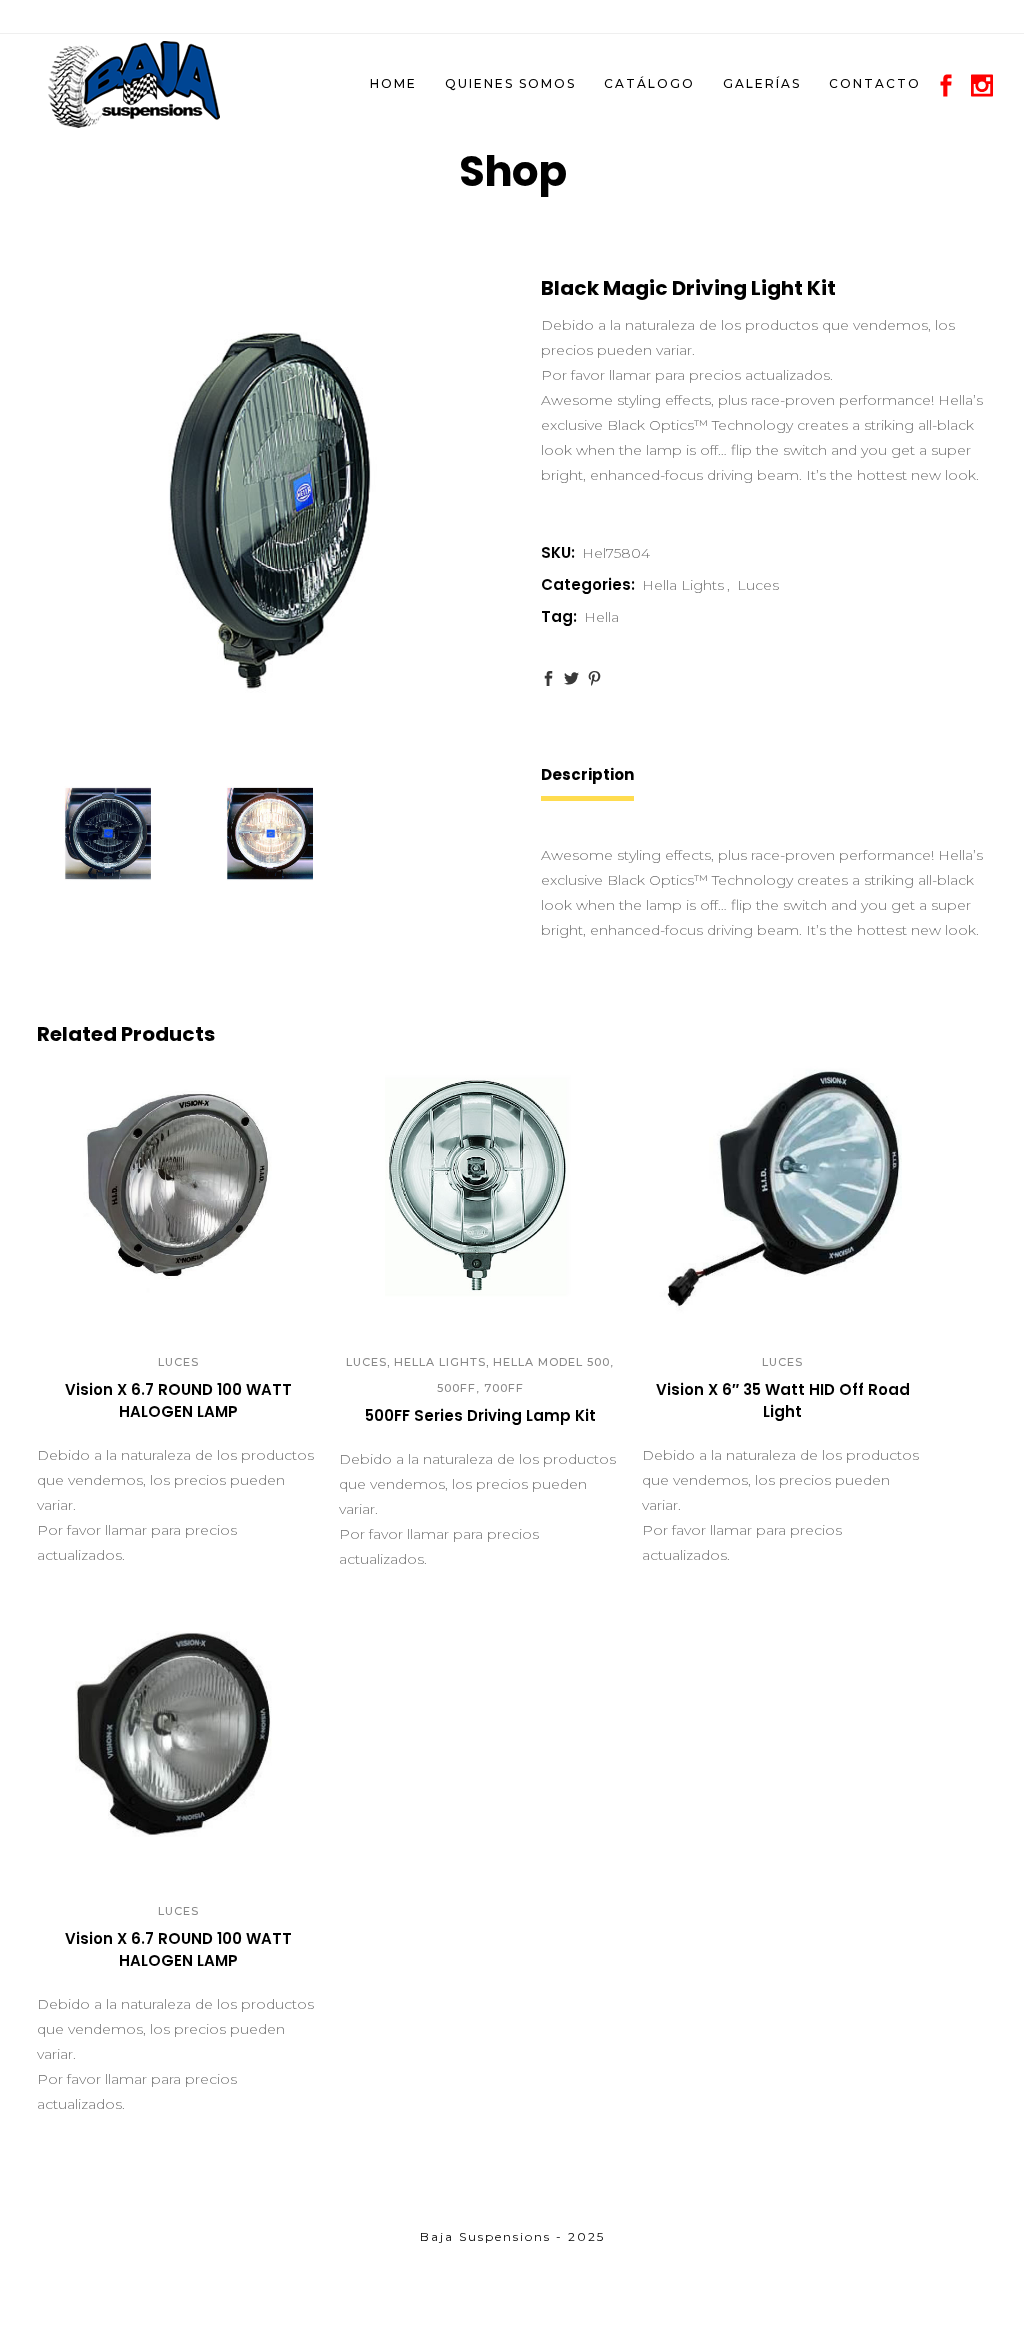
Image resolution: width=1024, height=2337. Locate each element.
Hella (601, 617)
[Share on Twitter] (571, 678)
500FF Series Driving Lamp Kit (480, 1415)
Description (587, 774)
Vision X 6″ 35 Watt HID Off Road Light (783, 1400)
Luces (758, 585)
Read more (114, 1420)
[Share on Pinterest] (594, 678)
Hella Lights (683, 585)
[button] (156, 1297)
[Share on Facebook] (548, 678)
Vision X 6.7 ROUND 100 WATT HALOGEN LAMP (178, 1400)
